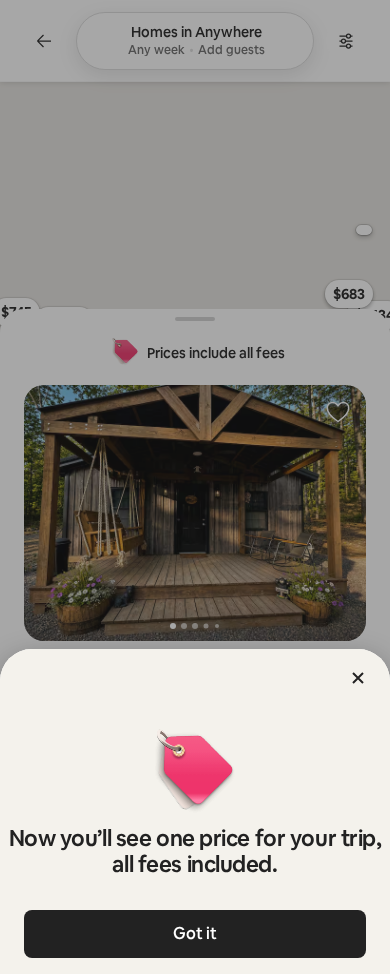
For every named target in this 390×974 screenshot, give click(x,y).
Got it (195, 933)
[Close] (358, 678)
